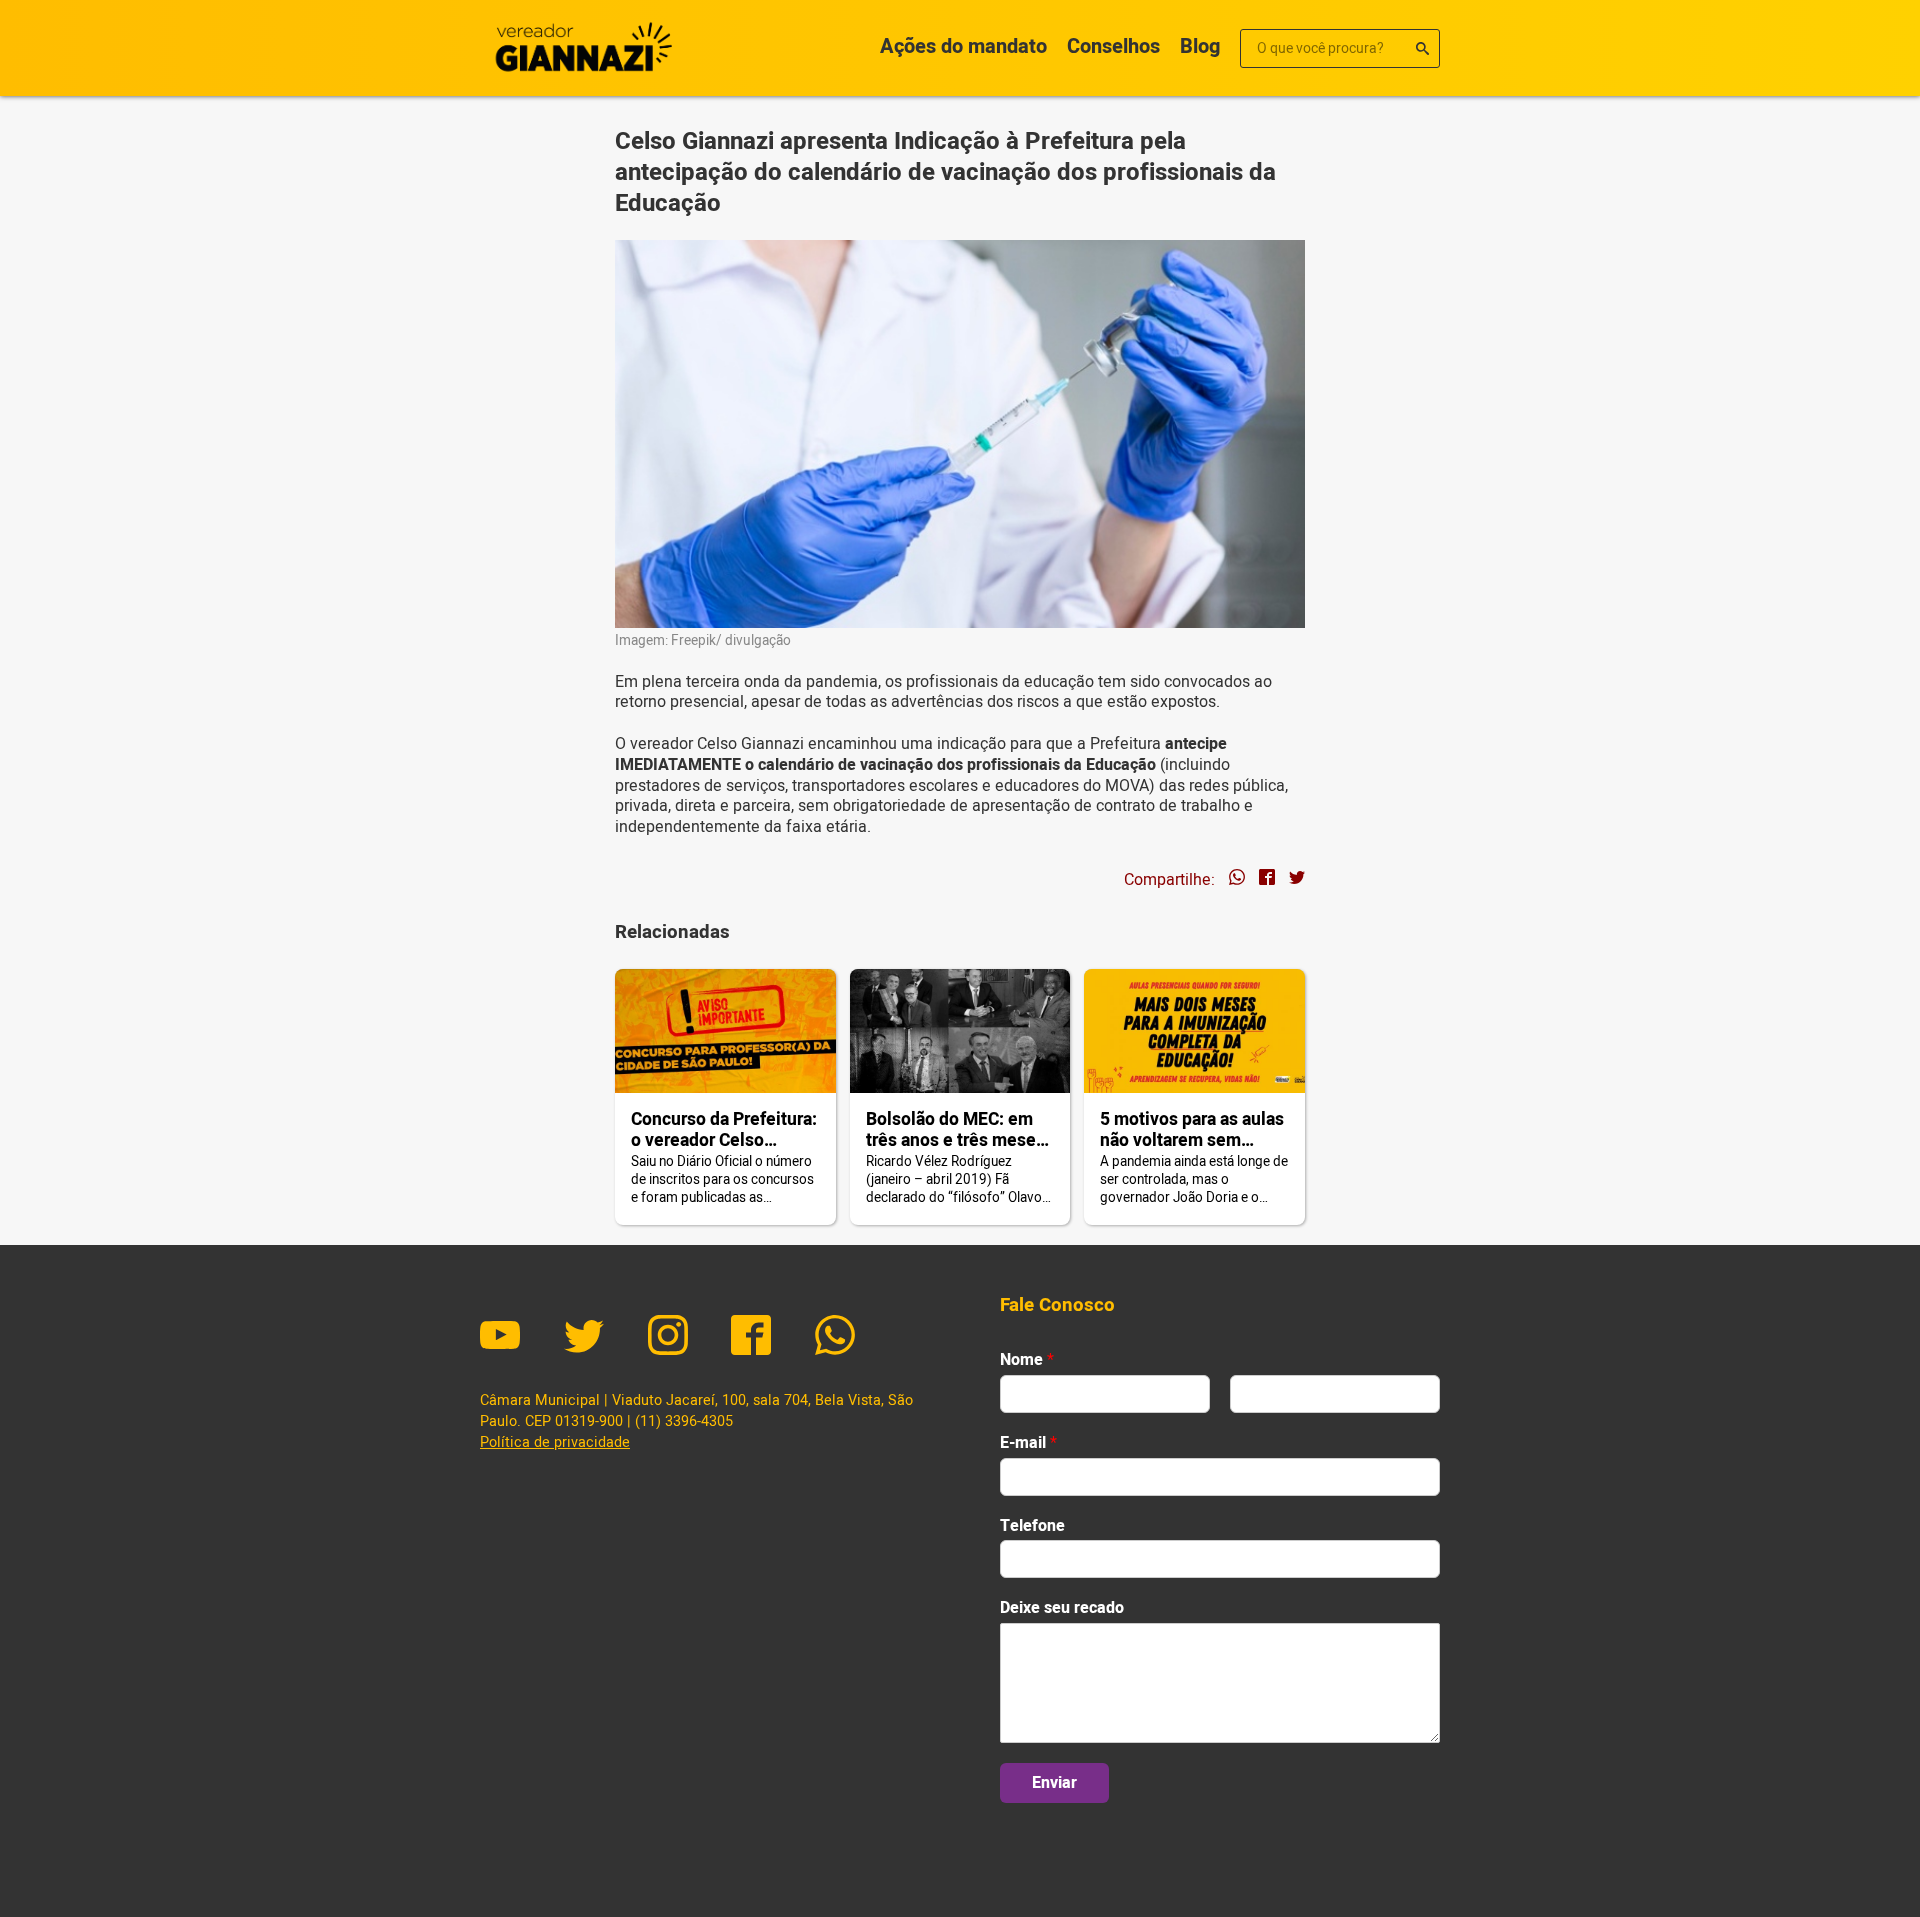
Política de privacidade (555, 1442)
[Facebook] (751, 1338)
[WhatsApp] (835, 1338)
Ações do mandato (963, 46)
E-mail (1028, 1443)
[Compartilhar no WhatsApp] (1237, 880)
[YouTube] (500, 1338)
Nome (1027, 1360)
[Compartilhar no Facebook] (1267, 880)
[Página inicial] (580, 48)
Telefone (1032, 1526)
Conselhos (1113, 46)
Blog (1200, 46)
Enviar (1054, 1783)
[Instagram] (668, 1338)
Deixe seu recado (1062, 1608)
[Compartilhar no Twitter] (1297, 880)
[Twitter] (584, 1338)
